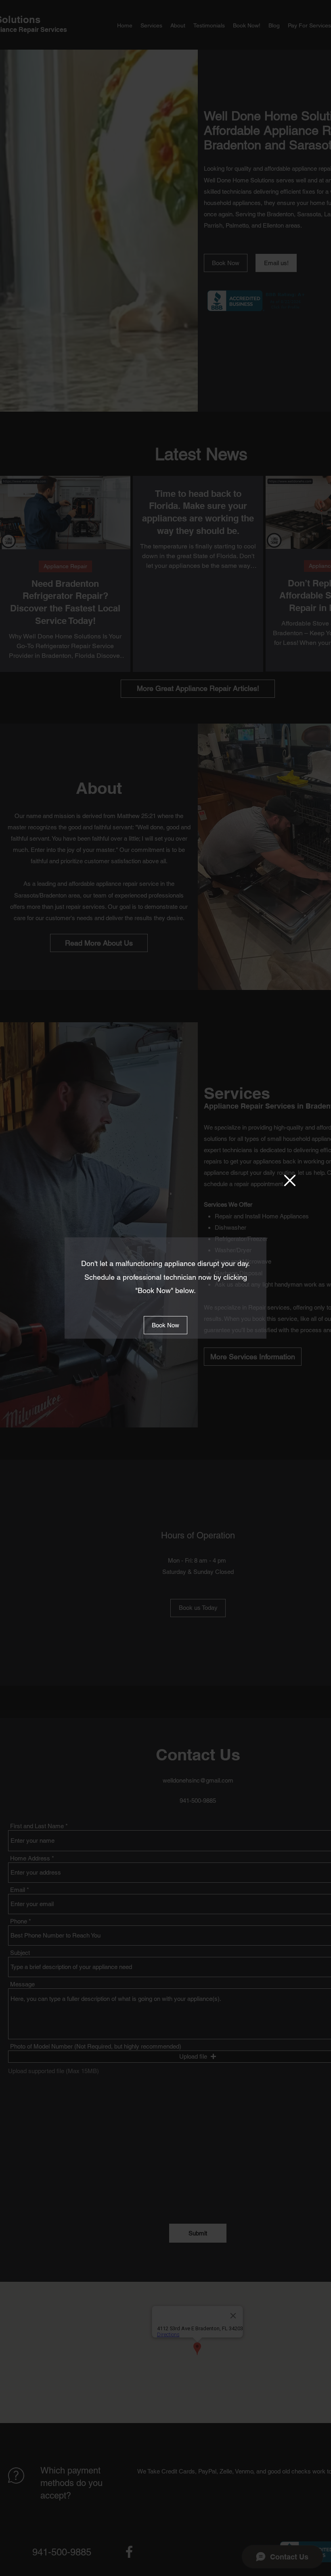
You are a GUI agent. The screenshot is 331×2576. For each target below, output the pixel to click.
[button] (290, 1180)
